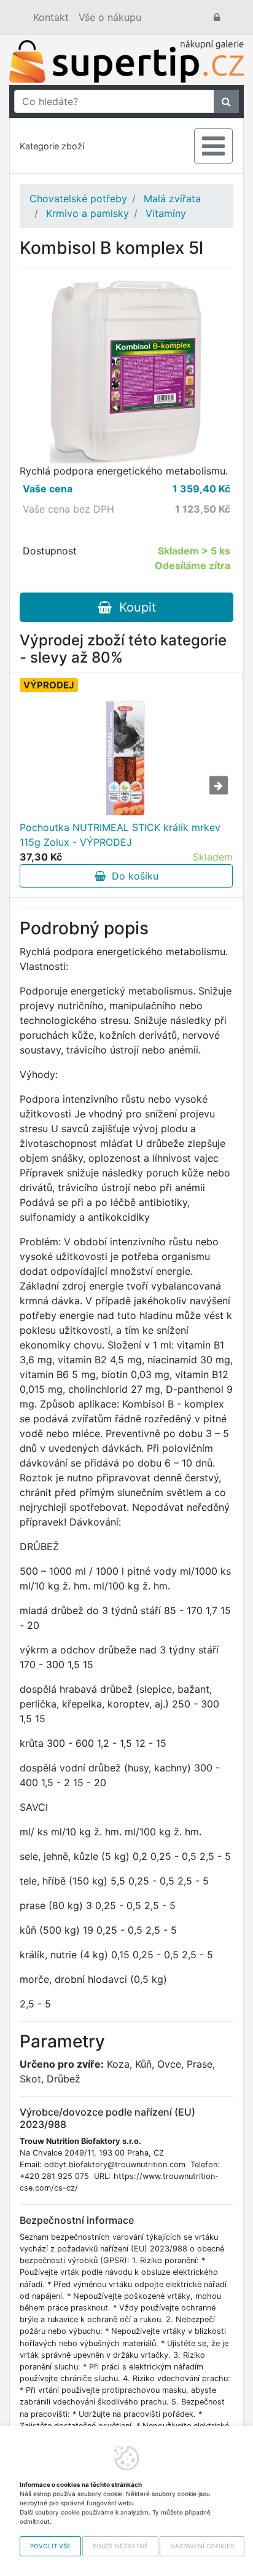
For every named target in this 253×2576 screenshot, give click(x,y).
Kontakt (51, 17)
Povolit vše (50, 2546)
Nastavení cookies (202, 2546)
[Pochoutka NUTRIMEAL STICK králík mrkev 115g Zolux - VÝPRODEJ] (126, 758)
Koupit (134, 607)
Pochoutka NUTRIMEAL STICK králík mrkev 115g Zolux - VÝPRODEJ (120, 835)
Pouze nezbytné (120, 2546)
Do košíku (132, 876)
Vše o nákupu (110, 17)
